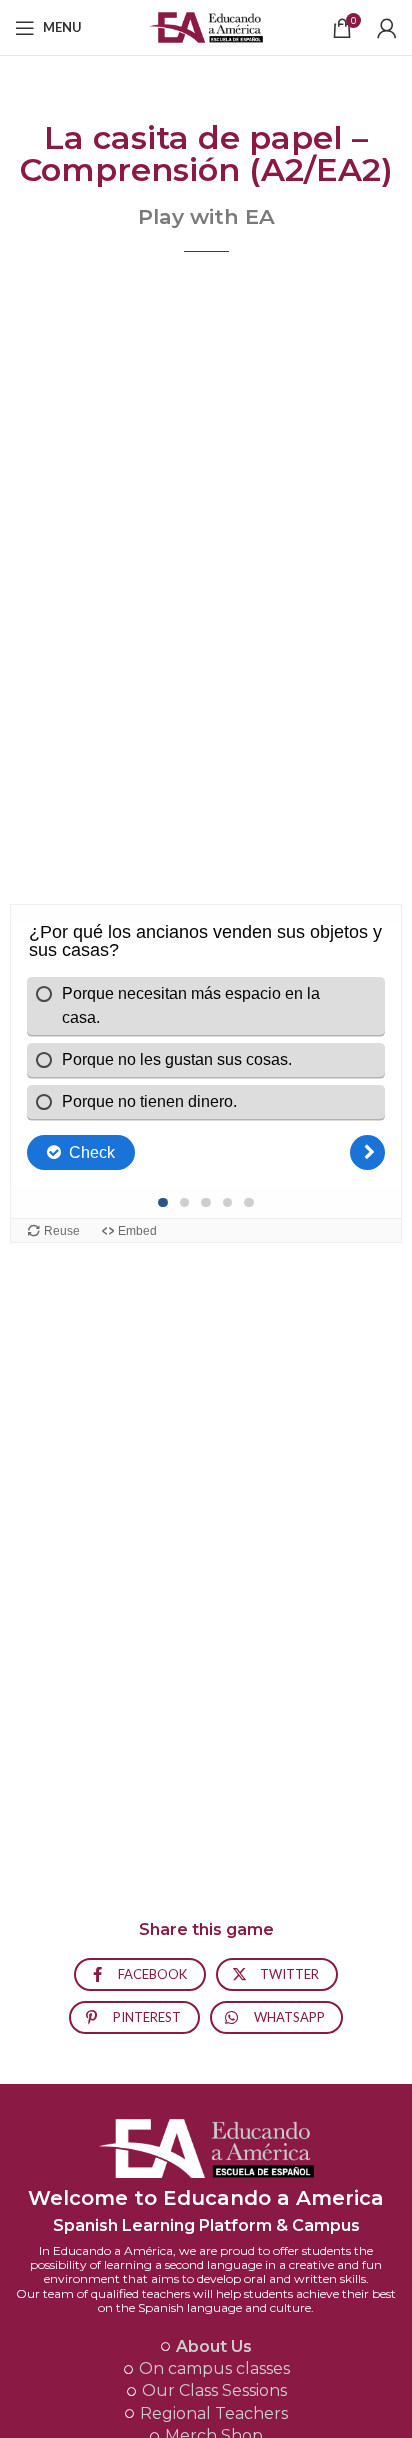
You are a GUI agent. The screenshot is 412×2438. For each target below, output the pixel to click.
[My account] (387, 28)
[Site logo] (206, 25)
